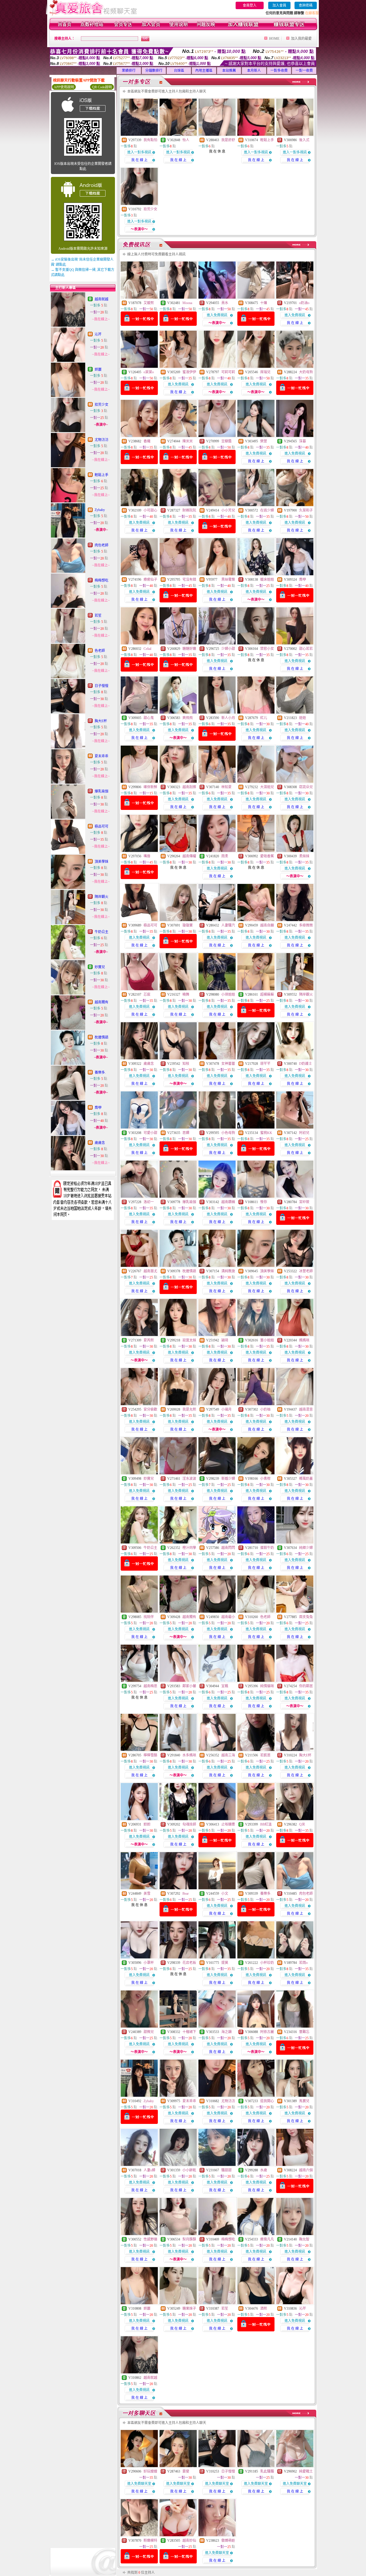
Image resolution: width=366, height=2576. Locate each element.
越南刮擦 (189, 787)
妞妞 (303, 718)
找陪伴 (149, 1617)
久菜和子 (306, 510)
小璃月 (226, 1409)
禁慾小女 (267, 649)
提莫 (225, 1963)
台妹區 (179, 71)
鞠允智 (304, 2239)
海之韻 (226, 2032)
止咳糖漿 (228, 1824)
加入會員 (279, 5)
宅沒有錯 (189, 580)
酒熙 (264, 2309)
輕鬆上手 (102, 475)
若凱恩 (265, 1755)
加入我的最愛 (301, 39)
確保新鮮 (150, 787)
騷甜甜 (226, 2170)
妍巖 (98, 370)
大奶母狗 (306, 372)
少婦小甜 (228, 649)
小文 (225, 1894)
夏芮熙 (149, 1340)
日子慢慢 (102, 686)
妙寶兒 (100, 967)
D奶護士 (306, 1064)
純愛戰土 (306, 2471)
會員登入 (250, 5)
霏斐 (186, 2471)
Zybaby (100, 510)
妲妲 (147, 1824)
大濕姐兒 (267, 787)
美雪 (147, 1894)
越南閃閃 (228, 1548)
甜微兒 (149, 2032)
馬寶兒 (304, 2101)
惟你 (264, 1202)
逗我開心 (267, 2101)
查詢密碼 (306, 5)
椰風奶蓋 (306, 1479)
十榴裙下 (189, 2032)
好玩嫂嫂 (150, 2471)
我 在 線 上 (139, 160)
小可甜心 (150, 510)
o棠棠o (149, 372)
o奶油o (304, 303)
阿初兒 (304, 1133)
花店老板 (189, 1963)
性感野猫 (150, 2239)
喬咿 (98, 1108)
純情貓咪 (267, 1686)
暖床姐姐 (267, 580)
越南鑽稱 (228, 1202)
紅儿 (264, 718)
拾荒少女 (102, 405)
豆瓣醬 (226, 441)
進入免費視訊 (217, 315)
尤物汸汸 (102, 440)
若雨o (303, 1963)
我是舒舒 (228, 140)
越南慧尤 (150, 1271)
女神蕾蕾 (228, 1064)
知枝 (186, 1064)
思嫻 (186, 1133)
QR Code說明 (102, 87)
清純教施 (228, 1271)
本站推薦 (229, 71)
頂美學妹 (102, 862)
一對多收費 (279, 71)
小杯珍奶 (267, 1963)
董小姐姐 (267, 1340)
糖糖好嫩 (189, 649)
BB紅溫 (266, 1824)
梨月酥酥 (189, 2239)
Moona (187, 303)
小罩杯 (149, 1963)
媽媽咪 (304, 1340)
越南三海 (228, 1755)
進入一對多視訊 (139, 152)
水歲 (264, 2170)
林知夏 (226, 787)
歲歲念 (100, 1143)
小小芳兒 (228, 510)
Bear (186, 1894)
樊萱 (264, 441)
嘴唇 (147, 856)
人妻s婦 (149, 2170)
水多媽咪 (189, 1755)
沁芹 (98, 334)
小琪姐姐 (228, 995)
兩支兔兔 (306, 1617)
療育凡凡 (267, 2239)
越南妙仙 (189, 2541)
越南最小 (228, 1617)
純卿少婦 (306, 1548)
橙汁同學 (189, 1548)
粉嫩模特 (150, 2541)
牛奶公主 (102, 932)
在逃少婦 (267, 510)
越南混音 (306, 1409)
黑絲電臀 (228, 580)
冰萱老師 (306, 1271)
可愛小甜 (150, 1133)
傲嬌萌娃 (228, 2541)
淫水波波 (189, 1479)
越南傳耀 (189, 856)
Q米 (302, 1824)
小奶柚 (265, 1409)
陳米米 (188, 441)
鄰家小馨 (189, 1686)
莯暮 (303, 441)
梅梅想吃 (102, 580)
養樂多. (100, 1073)
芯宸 (147, 995)
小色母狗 (228, 1133)
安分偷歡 (150, 1409)
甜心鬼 (149, 718)
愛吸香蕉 (267, 856)
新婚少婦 (228, 1479)
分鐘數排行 (154, 71)
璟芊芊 (265, 1064)
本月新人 (254, 71)
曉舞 (186, 995)
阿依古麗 (267, 2032)
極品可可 (102, 826)
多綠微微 (306, 925)
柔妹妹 (304, 856)
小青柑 (265, 1479)
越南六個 (306, 2170)
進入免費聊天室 (139, 2484)
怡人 (186, 140)
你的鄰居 (306, 1686)
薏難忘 (304, 2032)
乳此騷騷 (267, 2471)
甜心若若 (306, 649)
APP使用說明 (64, 87)
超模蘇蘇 (267, 995)
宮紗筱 (304, 1202)
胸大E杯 (101, 721)
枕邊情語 (102, 1037)
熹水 (225, 303)
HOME (274, 39)
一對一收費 (304, 71)
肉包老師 (102, 545)
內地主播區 (204, 71)
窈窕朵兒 (306, 787)
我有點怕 (150, 140)
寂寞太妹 (189, 1340)
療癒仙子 (150, 580)
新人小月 (228, 718)
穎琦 (225, 1340)
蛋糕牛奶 (267, 1548)
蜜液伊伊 (189, 372)
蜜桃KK (266, 1133)
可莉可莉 (228, 372)
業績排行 (129, 71)
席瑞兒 (265, 372)
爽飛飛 (188, 718)
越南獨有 (102, 1002)
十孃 (264, 303)
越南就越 (102, 299)
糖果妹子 (189, 2309)
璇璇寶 (188, 925)
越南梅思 (150, 1686)
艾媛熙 (149, 303)
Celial (147, 649)
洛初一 (149, 1202)
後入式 (304, 140)
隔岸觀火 (102, 897)
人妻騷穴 (228, 925)
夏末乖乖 (102, 756)
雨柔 (225, 856)
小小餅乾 (189, 2170)
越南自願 (267, 925)
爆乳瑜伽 (102, 791)
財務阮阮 (189, 510)
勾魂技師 (189, 1824)
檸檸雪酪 (150, 1755)
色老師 (100, 651)
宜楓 (225, 1686)
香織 (147, 441)
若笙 (98, 616)
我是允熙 (189, 1409)
